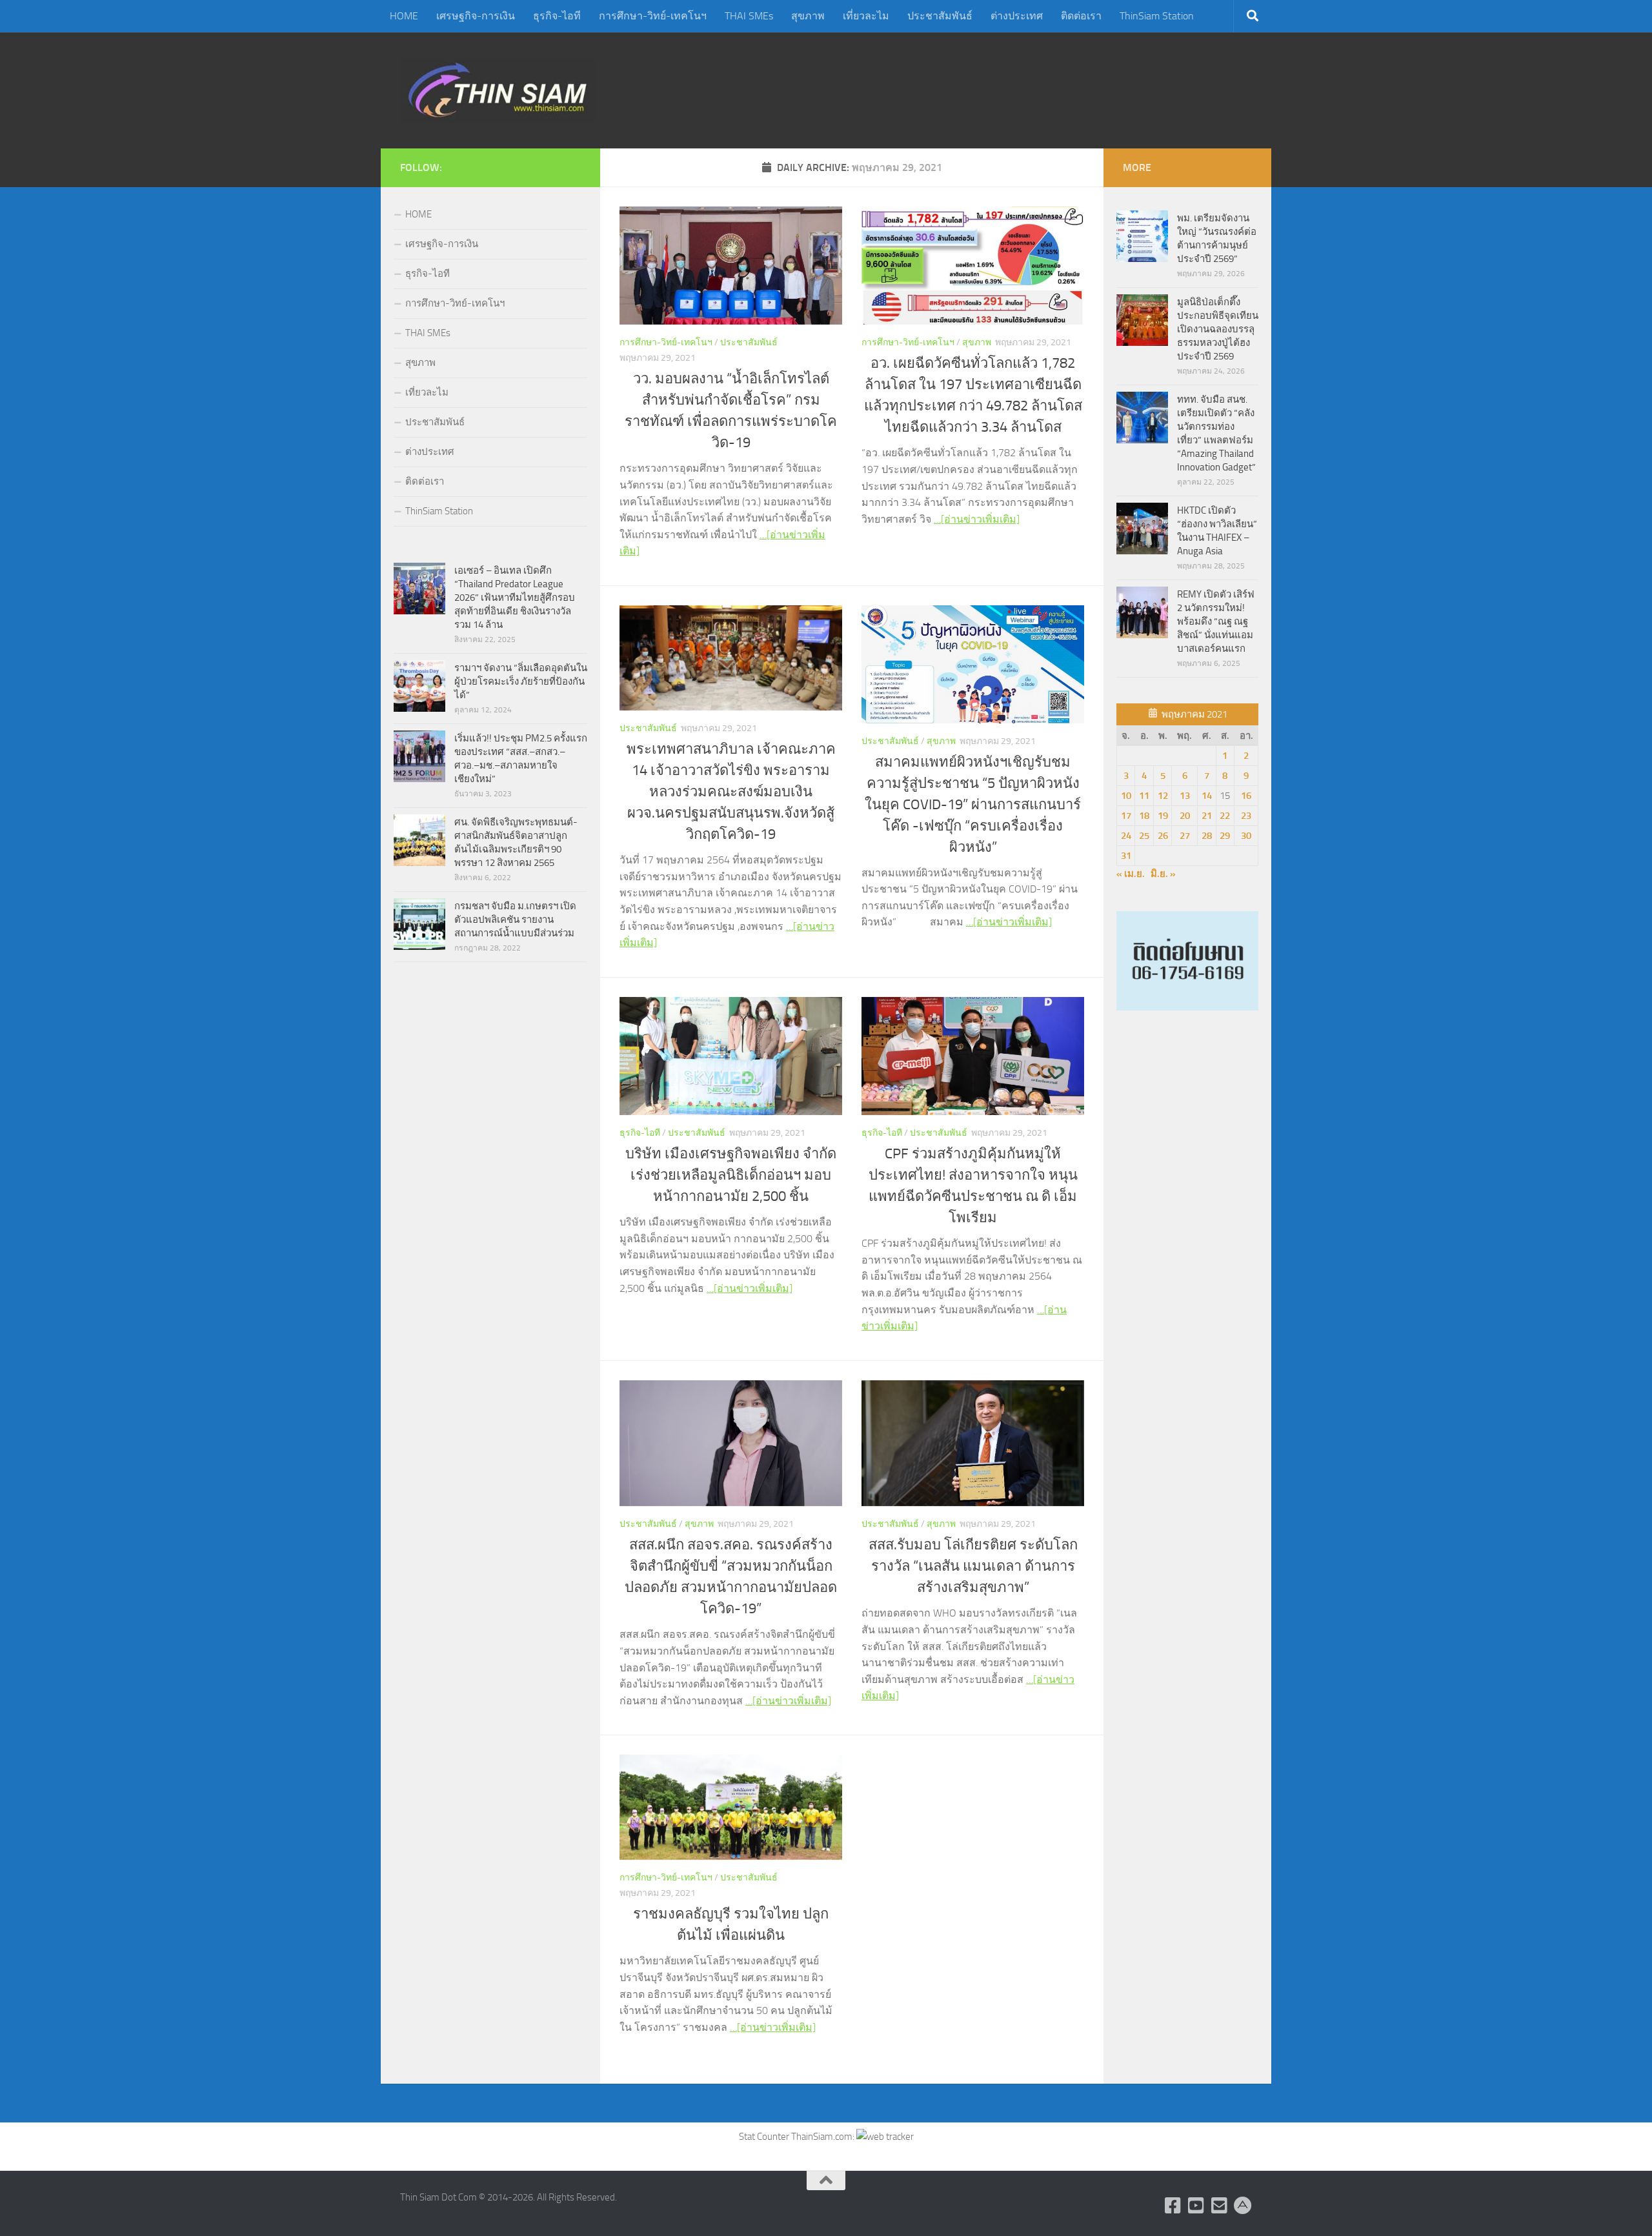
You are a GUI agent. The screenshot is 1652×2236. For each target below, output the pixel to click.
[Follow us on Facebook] (1173, 2206)
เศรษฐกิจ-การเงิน (476, 16)
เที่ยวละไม (866, 16)
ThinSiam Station (1157, 16)
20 (1185, 816)
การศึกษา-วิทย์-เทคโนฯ (653, 16)
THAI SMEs (749, 16)
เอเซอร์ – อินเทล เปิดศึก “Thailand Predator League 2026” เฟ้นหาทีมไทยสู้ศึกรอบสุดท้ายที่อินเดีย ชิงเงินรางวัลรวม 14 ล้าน (515, 598)
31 (1126, 856)
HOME (404, 16)
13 (1185, 796)
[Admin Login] (1243, 2206)
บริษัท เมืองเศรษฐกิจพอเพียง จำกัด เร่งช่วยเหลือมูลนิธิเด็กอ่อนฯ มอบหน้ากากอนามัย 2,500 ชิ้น (731, 1175)
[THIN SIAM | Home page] (498, 90)
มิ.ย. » (1163, 874)
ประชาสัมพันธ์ (940, 16)
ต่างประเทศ (1017, 16)
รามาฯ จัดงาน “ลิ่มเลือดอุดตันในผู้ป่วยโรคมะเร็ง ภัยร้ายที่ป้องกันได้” (521, 681)
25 (1144, 836)
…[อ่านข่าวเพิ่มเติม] (977, 519)
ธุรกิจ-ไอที (557, 16)
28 (1207, 836)
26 (1163, 836)
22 (1225, 816)
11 (1144, 796)
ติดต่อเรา (1081, 16)
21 (1207, 816)
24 (1126, 836)
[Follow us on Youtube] (1196, 2206)
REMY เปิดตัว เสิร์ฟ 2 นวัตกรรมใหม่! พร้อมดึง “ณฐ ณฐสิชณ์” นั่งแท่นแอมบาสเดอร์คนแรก (1216, 621)
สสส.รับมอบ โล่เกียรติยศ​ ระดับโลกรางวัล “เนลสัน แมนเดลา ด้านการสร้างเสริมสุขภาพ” (973, 1566)
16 (1246, 796)
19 (1163, 816)
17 (1126, 816)
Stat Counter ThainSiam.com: (798, 2137)
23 (1246, 816)
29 (1225, 836)
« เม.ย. (1131, 874)
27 (1185, 836)
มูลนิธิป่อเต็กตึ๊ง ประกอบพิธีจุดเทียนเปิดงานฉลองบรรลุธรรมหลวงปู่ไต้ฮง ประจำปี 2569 (1218, 329)
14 (1207, 796)
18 (1144, 816)
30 (1246, 836)
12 (1163, 796)
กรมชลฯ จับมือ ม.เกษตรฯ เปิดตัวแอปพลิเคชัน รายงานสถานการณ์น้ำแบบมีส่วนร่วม (515, 920)
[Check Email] (1220, 2206)
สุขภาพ (808, 16)
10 (1126, 796)
